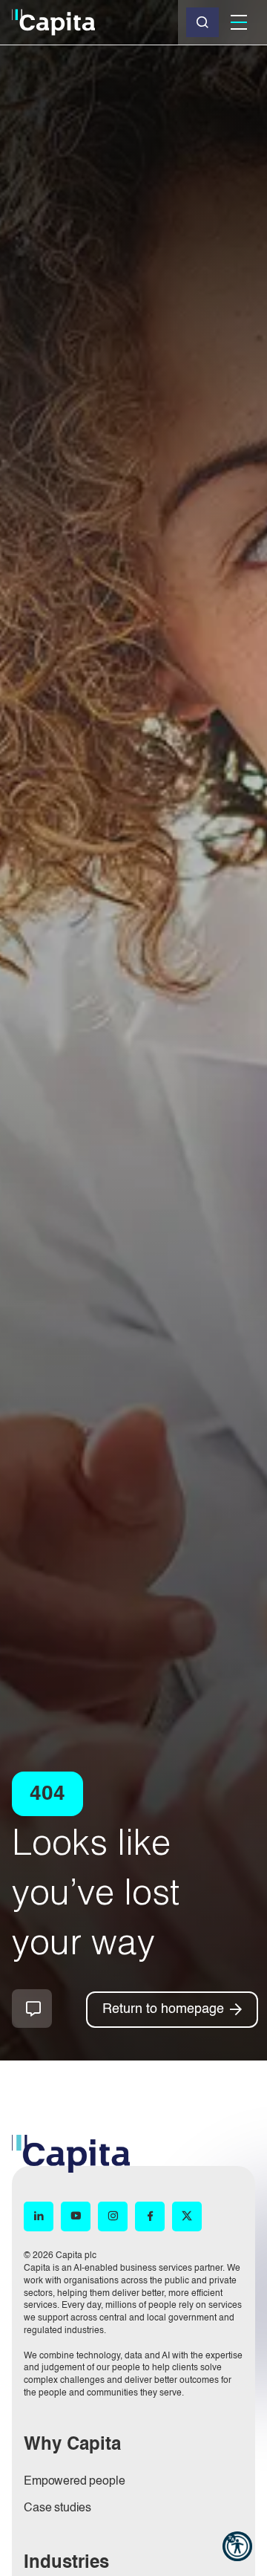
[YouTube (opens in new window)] (76, 2216)
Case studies (57, 2508)
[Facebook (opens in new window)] (150, 2216)
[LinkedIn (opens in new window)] (39, 2216)
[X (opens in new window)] (187, 2216)
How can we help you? (32, 2009)
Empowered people (74, 2482)
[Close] (202, 22)
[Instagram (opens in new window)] (113, 2216)
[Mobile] (239, 22)
